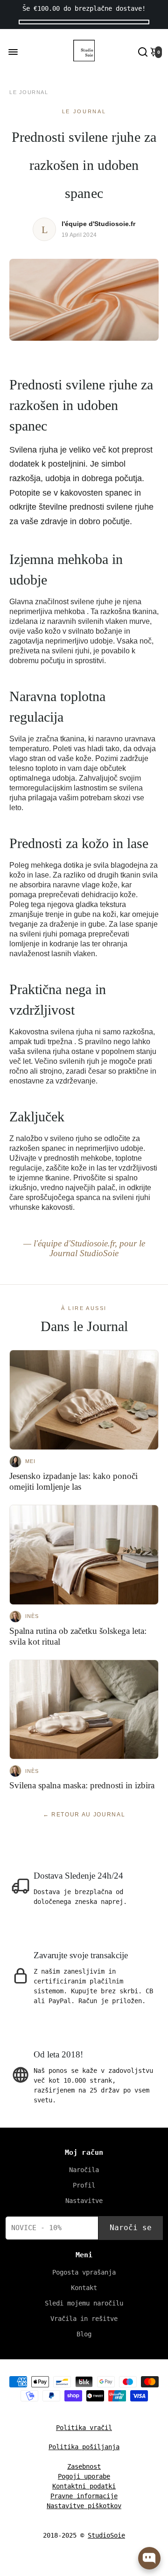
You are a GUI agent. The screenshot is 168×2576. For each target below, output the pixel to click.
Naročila (84, 2170)
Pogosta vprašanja (84, 2272)
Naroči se (131, 2228)
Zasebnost (84, 2466)
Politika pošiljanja (84, 2447)
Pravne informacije (84, 2496)
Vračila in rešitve (84, 2319)
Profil (84, 2185)
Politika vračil (84, 2428)
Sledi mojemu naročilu (84, 2303)
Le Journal (29, 92)
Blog (84, 2334)
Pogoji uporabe (84, 2476)
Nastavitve (84, 2201)
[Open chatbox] (149, 2558)
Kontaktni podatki (84, 2486)
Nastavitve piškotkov (84, 2506)
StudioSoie (106, 2535)
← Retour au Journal (84, 1815)
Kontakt (84, 2288)
